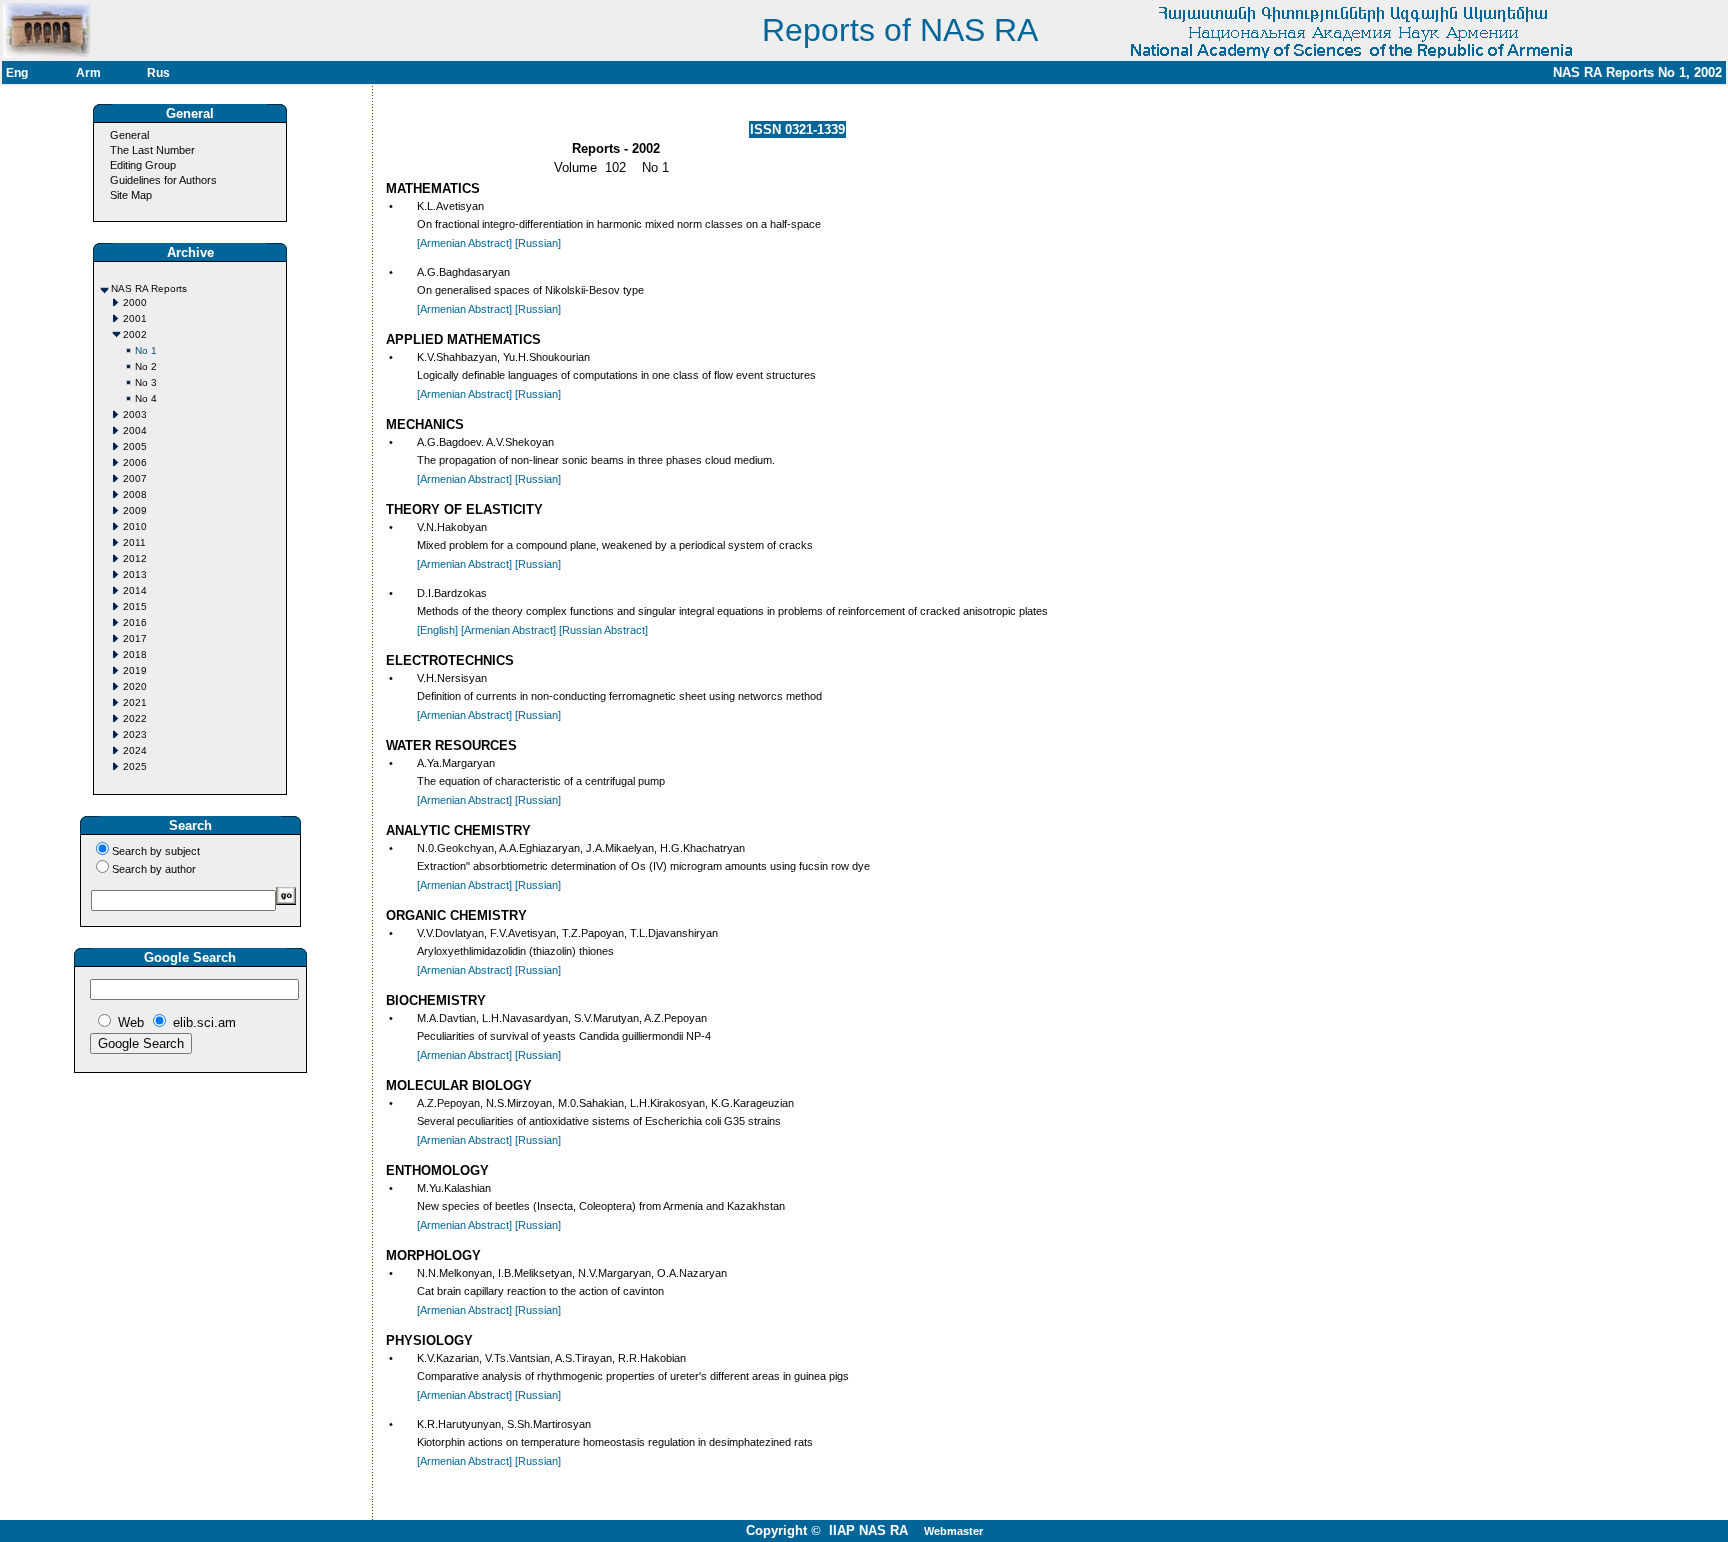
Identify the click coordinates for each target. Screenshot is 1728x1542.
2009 (135, 510)
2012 (135, 558)
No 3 (146, 382)
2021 (135, 702)
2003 (135, 414)
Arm (88, 73)
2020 (135, 686)
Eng (17, 73)
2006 (135, 462)
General (129, 135)
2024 (135, 750)
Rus (158, 73)
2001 (135, 318)
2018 (135, 654)
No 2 (146, 366)
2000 (135, 302)
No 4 (146, 398)
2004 (135, 430)
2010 (135, 526)
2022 (135, 718)
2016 (135, 622)
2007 (135, 478)
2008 (135, 494)
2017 (135, 638)
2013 (135, 574)
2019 (135, 670)
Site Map (131, 195)
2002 (135, 334)
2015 (135, 606)
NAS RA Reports (149, 288)
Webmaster (953, 1531)
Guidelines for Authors (163, 180)
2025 (135, 766)
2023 (135, 734)
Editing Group (143, 165)
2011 (134, 542)
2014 (135, 590)
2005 (135, 446)
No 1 (146, 350)
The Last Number (152, 150)
